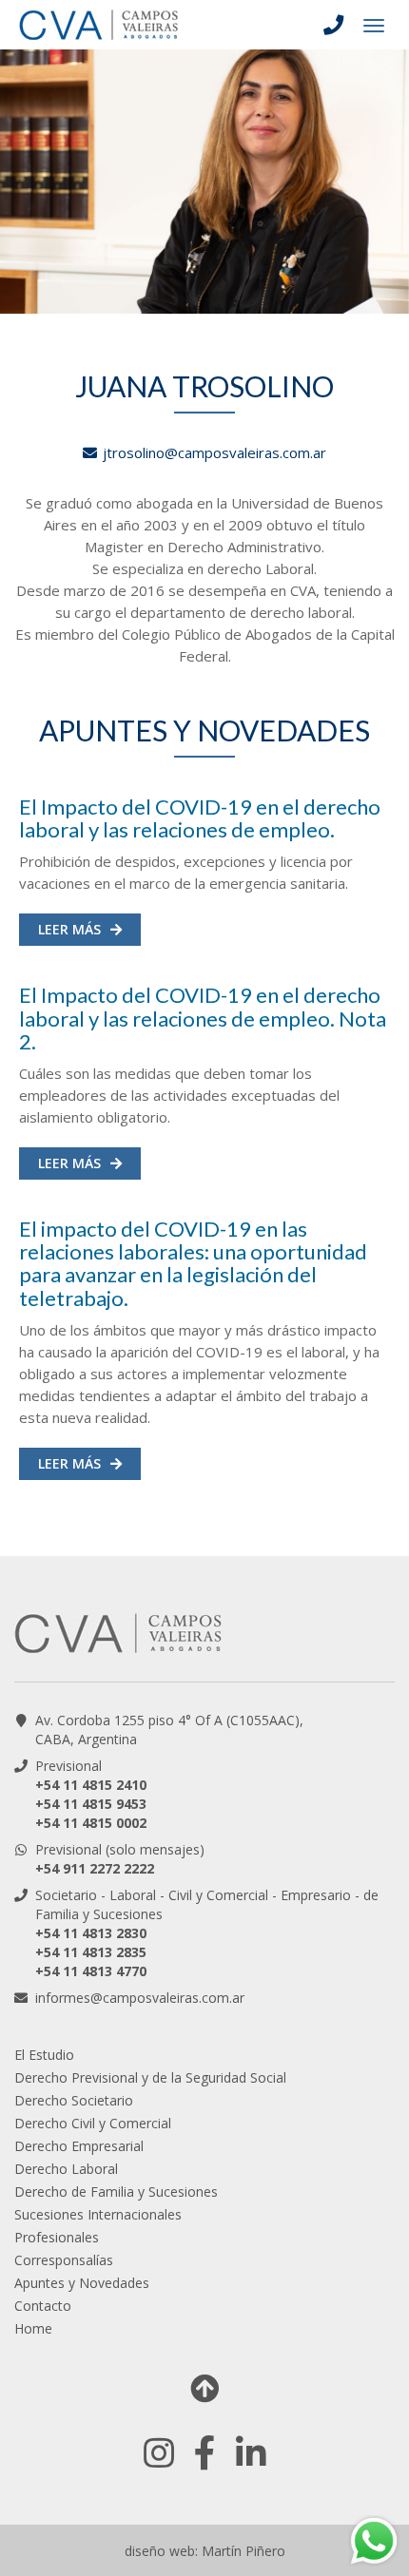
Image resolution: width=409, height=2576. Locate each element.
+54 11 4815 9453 (91, 1804)
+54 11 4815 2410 (91, 1785)
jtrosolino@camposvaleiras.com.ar (214, 452)
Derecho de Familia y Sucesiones (116, 2192)
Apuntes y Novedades (82, 2283)
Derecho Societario (74, 2100)
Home (33, 2328)
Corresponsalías (64, 2260)
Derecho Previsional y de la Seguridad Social (150, 2077)
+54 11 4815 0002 (91, 1823)
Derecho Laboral (66, 2169)
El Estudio (44, 2055)
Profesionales (57, 2237)
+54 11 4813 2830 (91, 1933)
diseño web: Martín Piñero (205, 2551)
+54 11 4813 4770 (91, 1971)
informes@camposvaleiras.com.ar (140, 1998)
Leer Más (69, 929)
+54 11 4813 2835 (91, 1952)
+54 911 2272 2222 (95, 1868)
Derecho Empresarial (79, 2146)
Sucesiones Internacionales (98, 2214)
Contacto (43, 2306)
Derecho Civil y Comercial (93, 2123)
